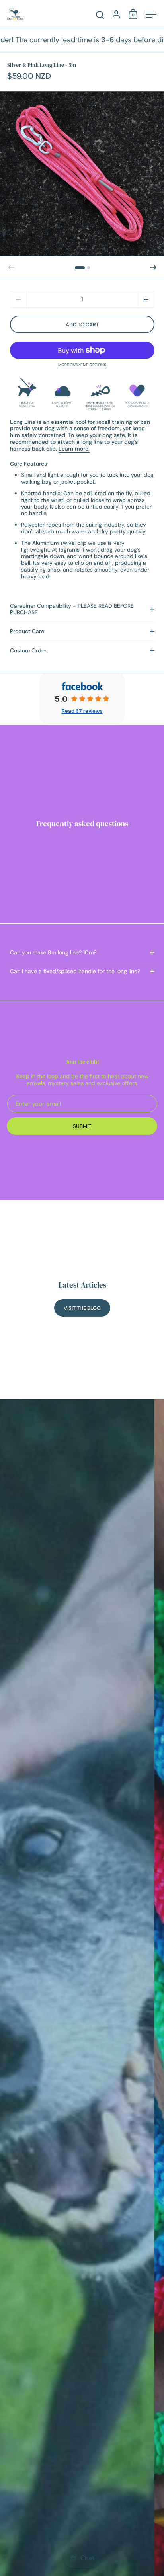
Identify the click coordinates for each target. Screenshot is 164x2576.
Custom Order (28, 650)
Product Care (27, 631)
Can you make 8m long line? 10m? (53, 952)
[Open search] (100, 15)
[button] (80, 268)
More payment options (82, 365)
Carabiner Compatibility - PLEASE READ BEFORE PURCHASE (72, 609)
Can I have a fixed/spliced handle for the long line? (75, 971)
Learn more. (74, 449)
